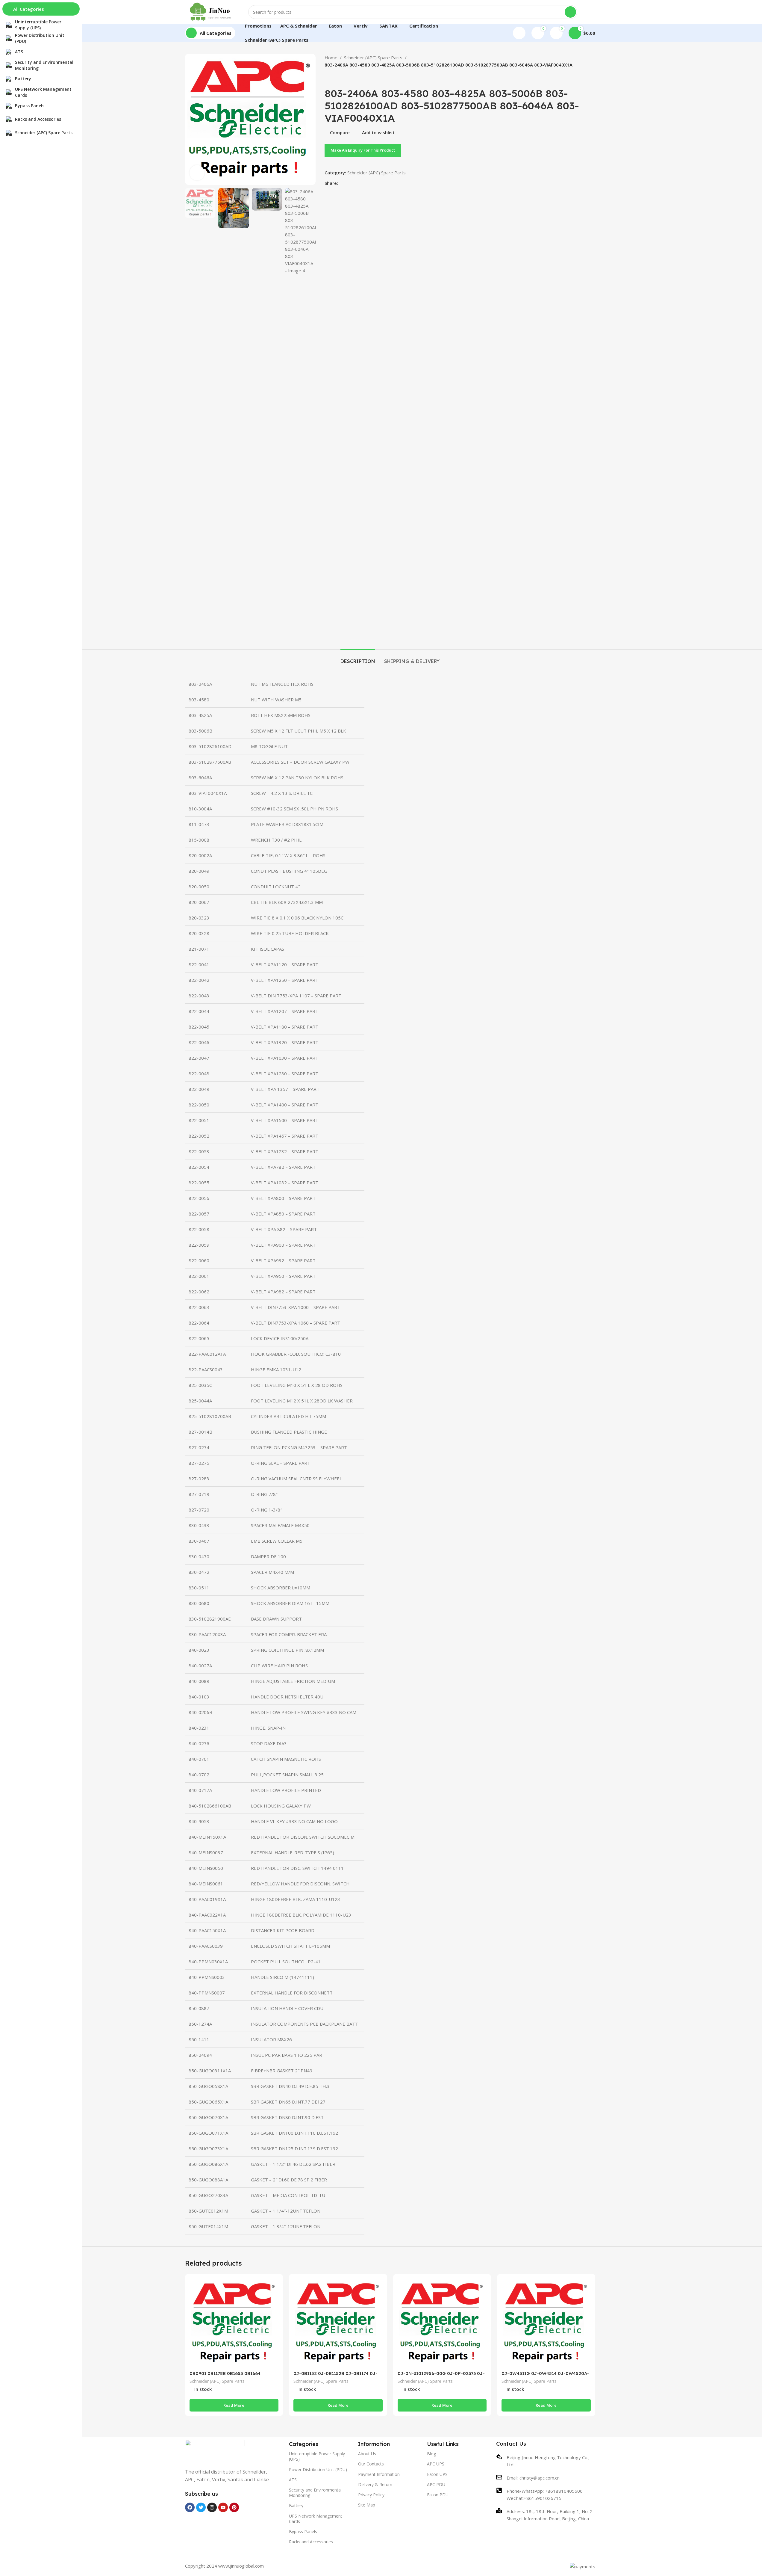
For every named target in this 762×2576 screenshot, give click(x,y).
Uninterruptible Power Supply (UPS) (317, 2456)
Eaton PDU (438, 2495)
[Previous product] (328, 78)
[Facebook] (190, 2507)
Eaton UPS (437, 2474)
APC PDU (436, 2484)
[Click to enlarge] (197, 173)
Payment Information (379, 2474)
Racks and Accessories (311, 2542)
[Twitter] (201, 2507)
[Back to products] (335, 78)
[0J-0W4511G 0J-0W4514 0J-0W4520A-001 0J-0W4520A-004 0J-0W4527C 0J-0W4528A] (546, 2323)
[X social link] (349, 183)
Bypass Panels (303, 2532)
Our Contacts (371, 2464)
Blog (431, 2454)
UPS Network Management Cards (316, 2519)
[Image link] (215, 2450)
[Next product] (343, 78)
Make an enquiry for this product (363, 150)
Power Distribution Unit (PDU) (318, 2469)
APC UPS (436, 2464)
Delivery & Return (375, 2484)
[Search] (570, 12)
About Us (367, 2454)
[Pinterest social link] (356, 183)
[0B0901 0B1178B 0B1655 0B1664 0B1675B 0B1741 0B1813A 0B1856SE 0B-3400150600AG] (234, 2323)
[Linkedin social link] (363, 183)
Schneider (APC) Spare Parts (373, 58)
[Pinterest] (234, 2507)
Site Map (367, 2505)
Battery (296, 2505)
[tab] (358, 658)
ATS (293, 2480)
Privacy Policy (371, 2495)
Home (331, 58)
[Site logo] (211, 11)
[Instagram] (212, 2507)
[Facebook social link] (342, 183)
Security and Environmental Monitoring (315, 2493)
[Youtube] (223, 2507)
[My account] (519, 33)
